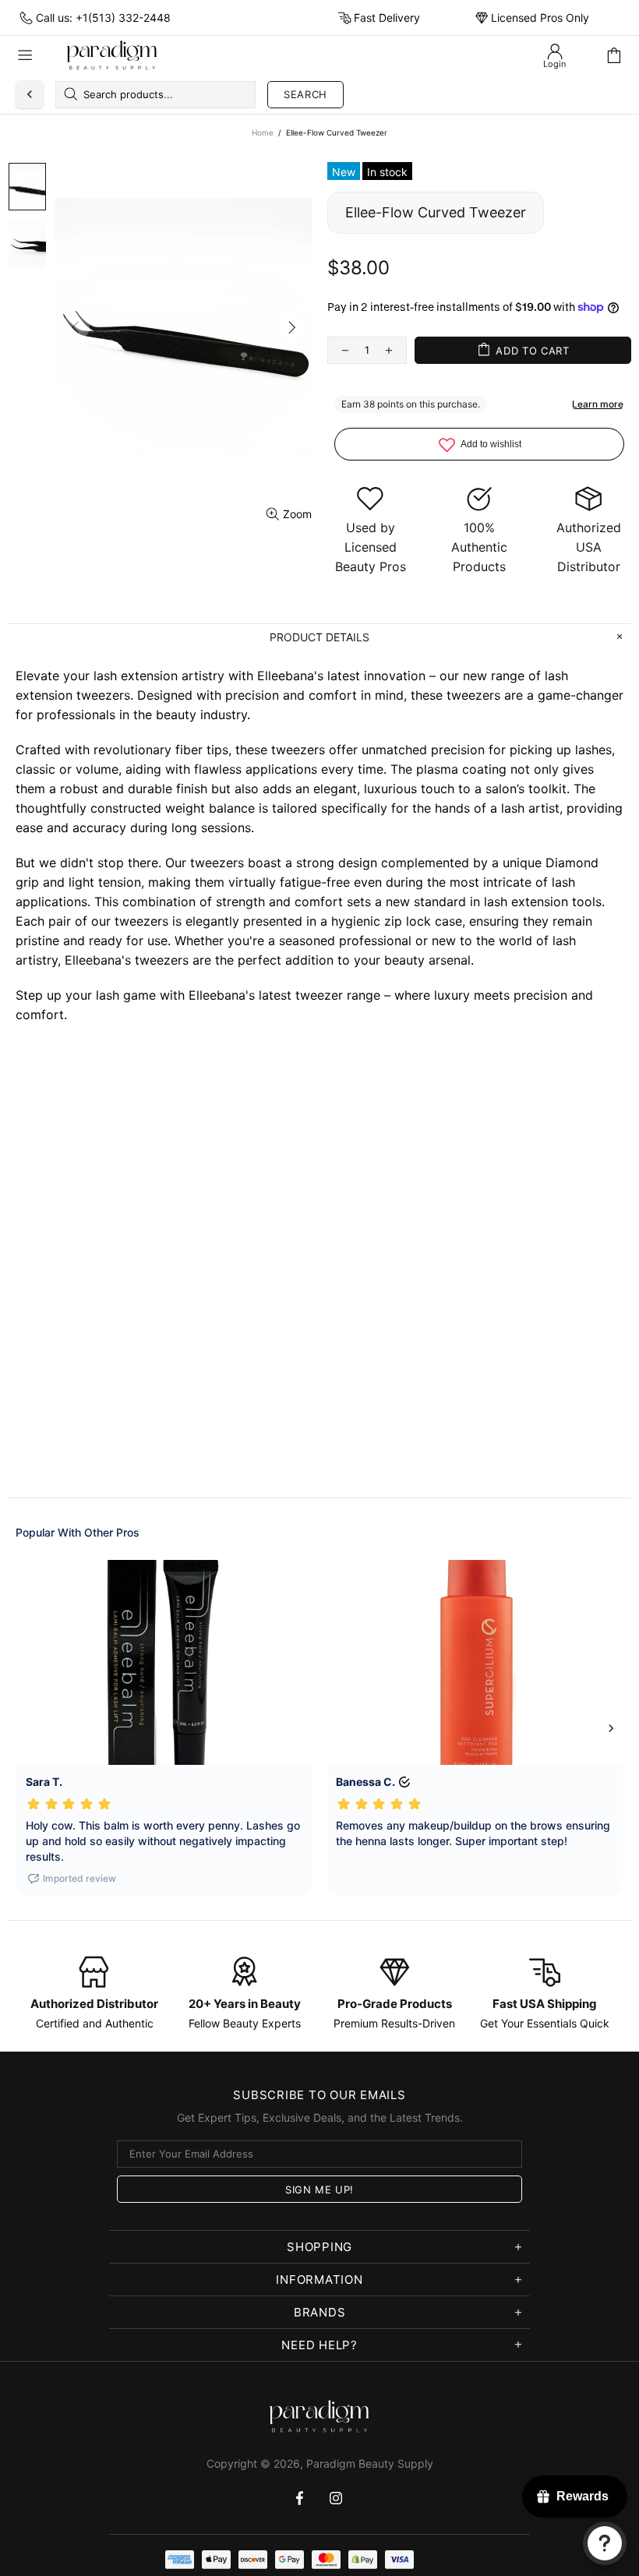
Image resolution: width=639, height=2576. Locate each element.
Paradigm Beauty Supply (112, 55)
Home (263, 132)
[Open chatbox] (605, 2543)
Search (305, 94)
